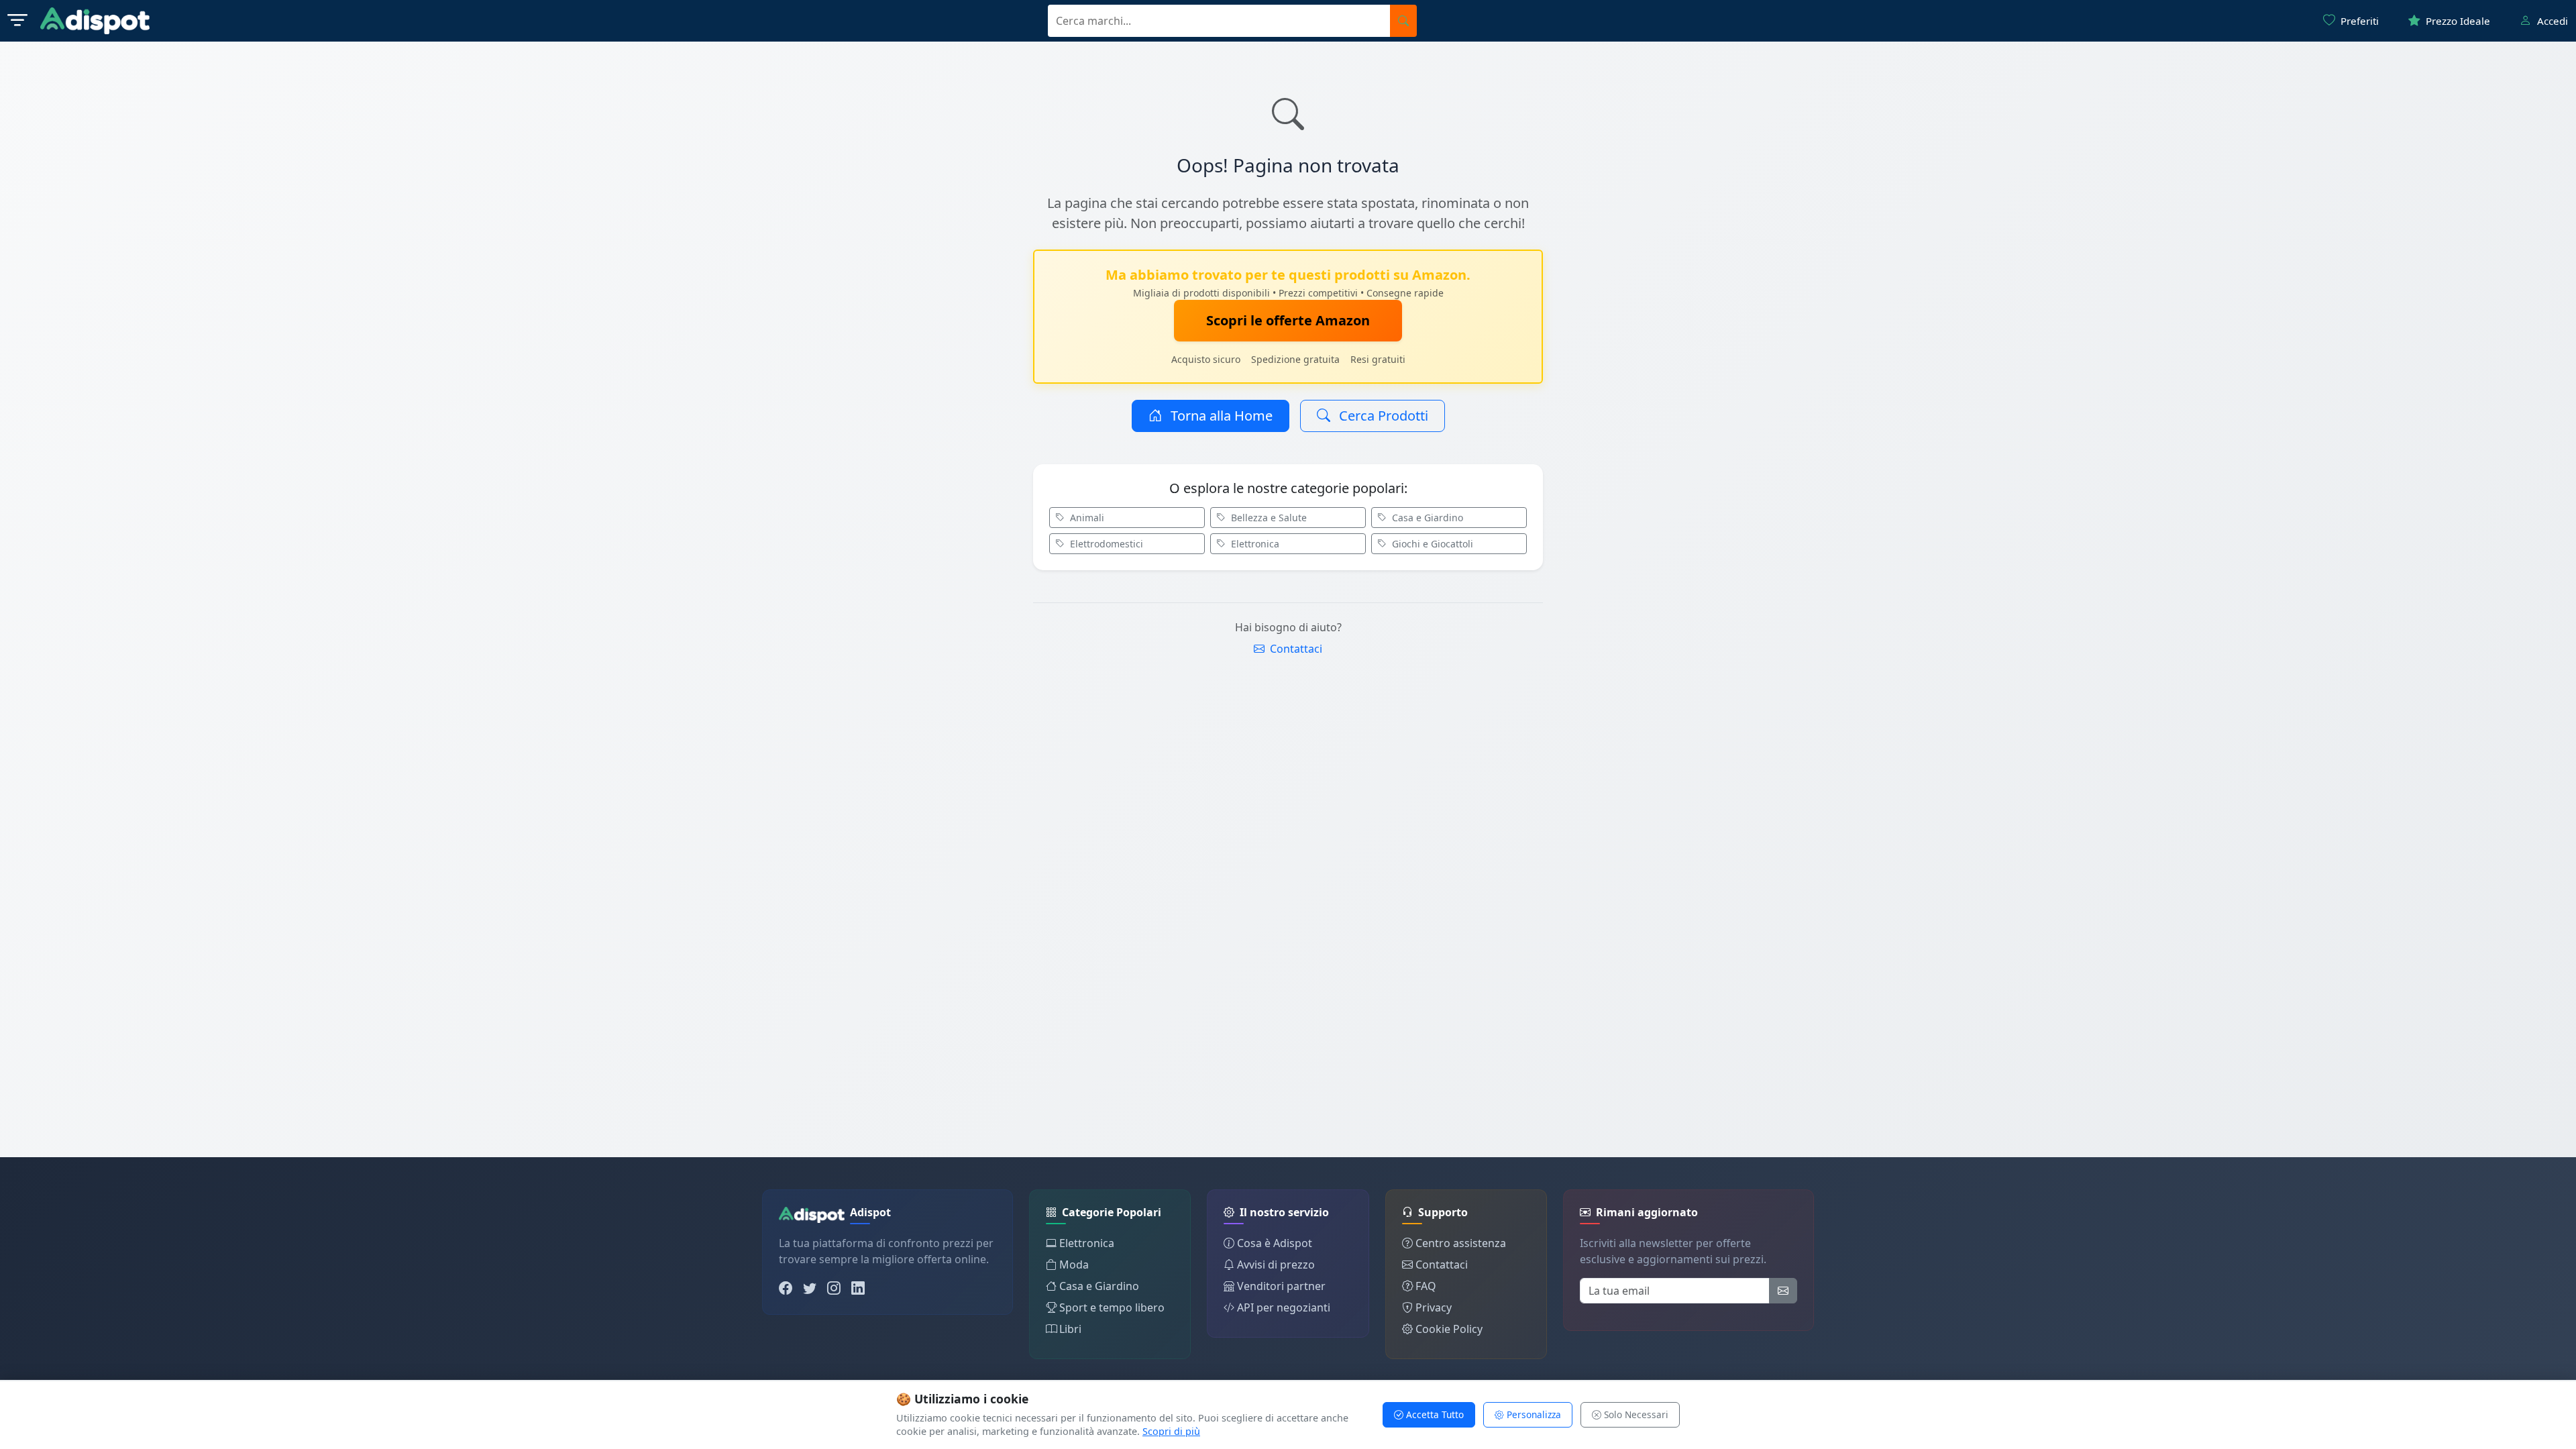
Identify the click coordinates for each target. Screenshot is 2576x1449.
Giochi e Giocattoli (1431, 544)
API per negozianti (1284, 1307)
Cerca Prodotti (1382, 416)
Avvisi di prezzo (1276, 1265)
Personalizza (1533, 1414)
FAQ (1426, 1286)
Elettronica (1254, 544)
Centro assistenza (1461, 1243)
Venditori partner (1281, 1286)
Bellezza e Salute (1268, 518)
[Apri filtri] (17, 21)
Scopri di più (1171, 1431)
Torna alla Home (1220, 416)
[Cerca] (1403, 21)
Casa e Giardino (1426, 518)
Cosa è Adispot (1275, 1243)
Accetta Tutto (1434, 1414)
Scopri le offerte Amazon (1288, 320)
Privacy (1434, 1307)
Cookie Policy (1449, 1329)
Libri (1070, 1329)
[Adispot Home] (95, 21)
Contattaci (1295, 649)
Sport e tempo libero (1112, 1307)
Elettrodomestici (1105, 544)
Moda (1074, 1265)
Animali (1086, 518)
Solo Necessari (1635, 1414)
